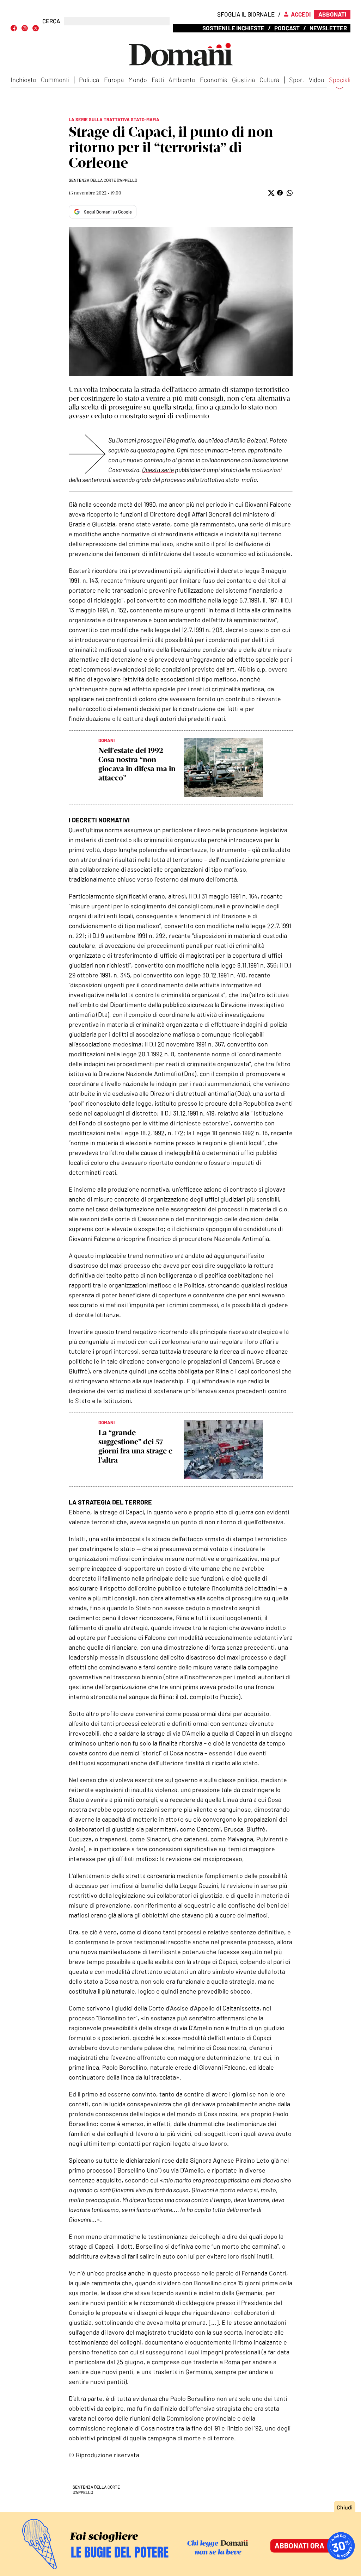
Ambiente (182, 80)
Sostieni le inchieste (233, 28)
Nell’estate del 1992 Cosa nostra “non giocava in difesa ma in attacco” (137, 764)
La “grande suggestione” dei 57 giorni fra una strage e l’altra (135, 1446)
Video (317, 80)
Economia (214, 80)
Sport (297, 80)
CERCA (51, 21)
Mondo (138, 80)
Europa (114, 80)
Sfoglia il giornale (246, 14)
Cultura (269, 80)
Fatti (158, 80)
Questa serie (158, 470)
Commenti (55, 80)
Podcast (287, 28)
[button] (271, 193)
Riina (222, 1371)
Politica (89, 80)
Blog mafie (180, 440)
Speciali (340, 80)
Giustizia (243, 80)
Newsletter (328, 28)
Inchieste (23, 80)
